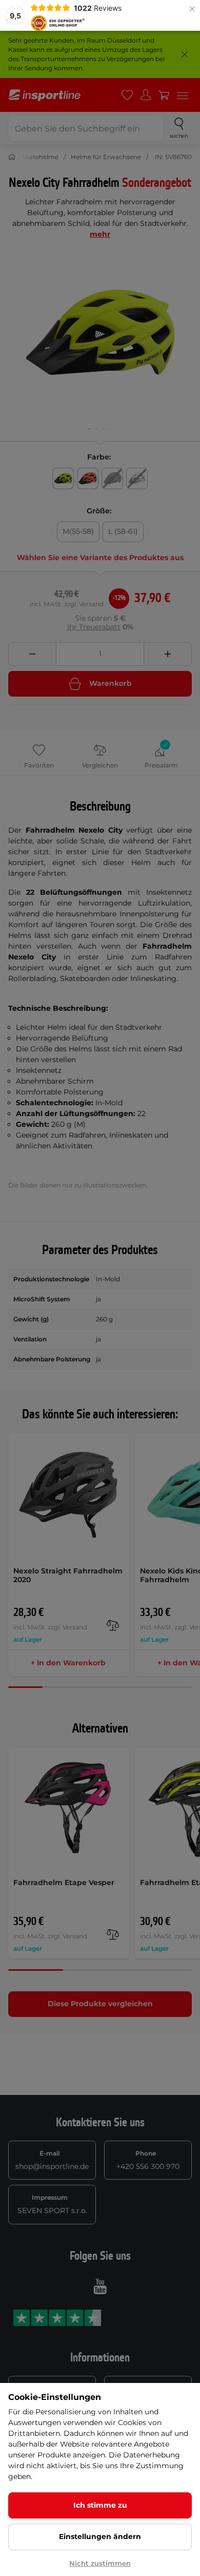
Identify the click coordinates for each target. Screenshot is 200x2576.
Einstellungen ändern (100, 2536)
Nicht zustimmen (100, 2563)
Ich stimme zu (100, 2505)
